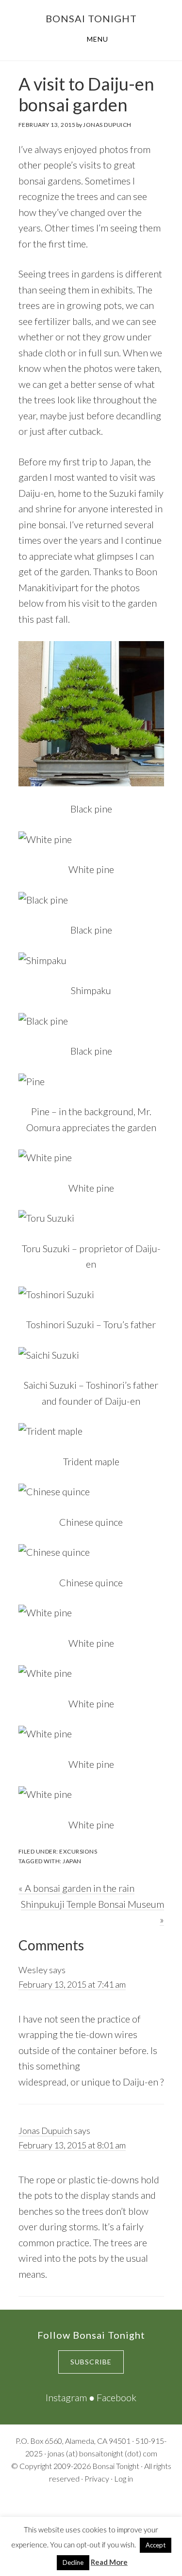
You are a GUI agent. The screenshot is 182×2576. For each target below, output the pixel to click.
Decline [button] (73, 2562)
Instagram (66, 2397)
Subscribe (91, 2362)
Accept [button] (156, 2545)
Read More (109, 2562)
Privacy (97, 2478)
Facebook (116, 2397)
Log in (124, 2478)
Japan (72, 1861)
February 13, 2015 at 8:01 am (72, 2145)
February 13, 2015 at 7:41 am (72, 1984)
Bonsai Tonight (91, 18)
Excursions (78, 1851)
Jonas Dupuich (45, 2131)
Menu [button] (98, 39)
